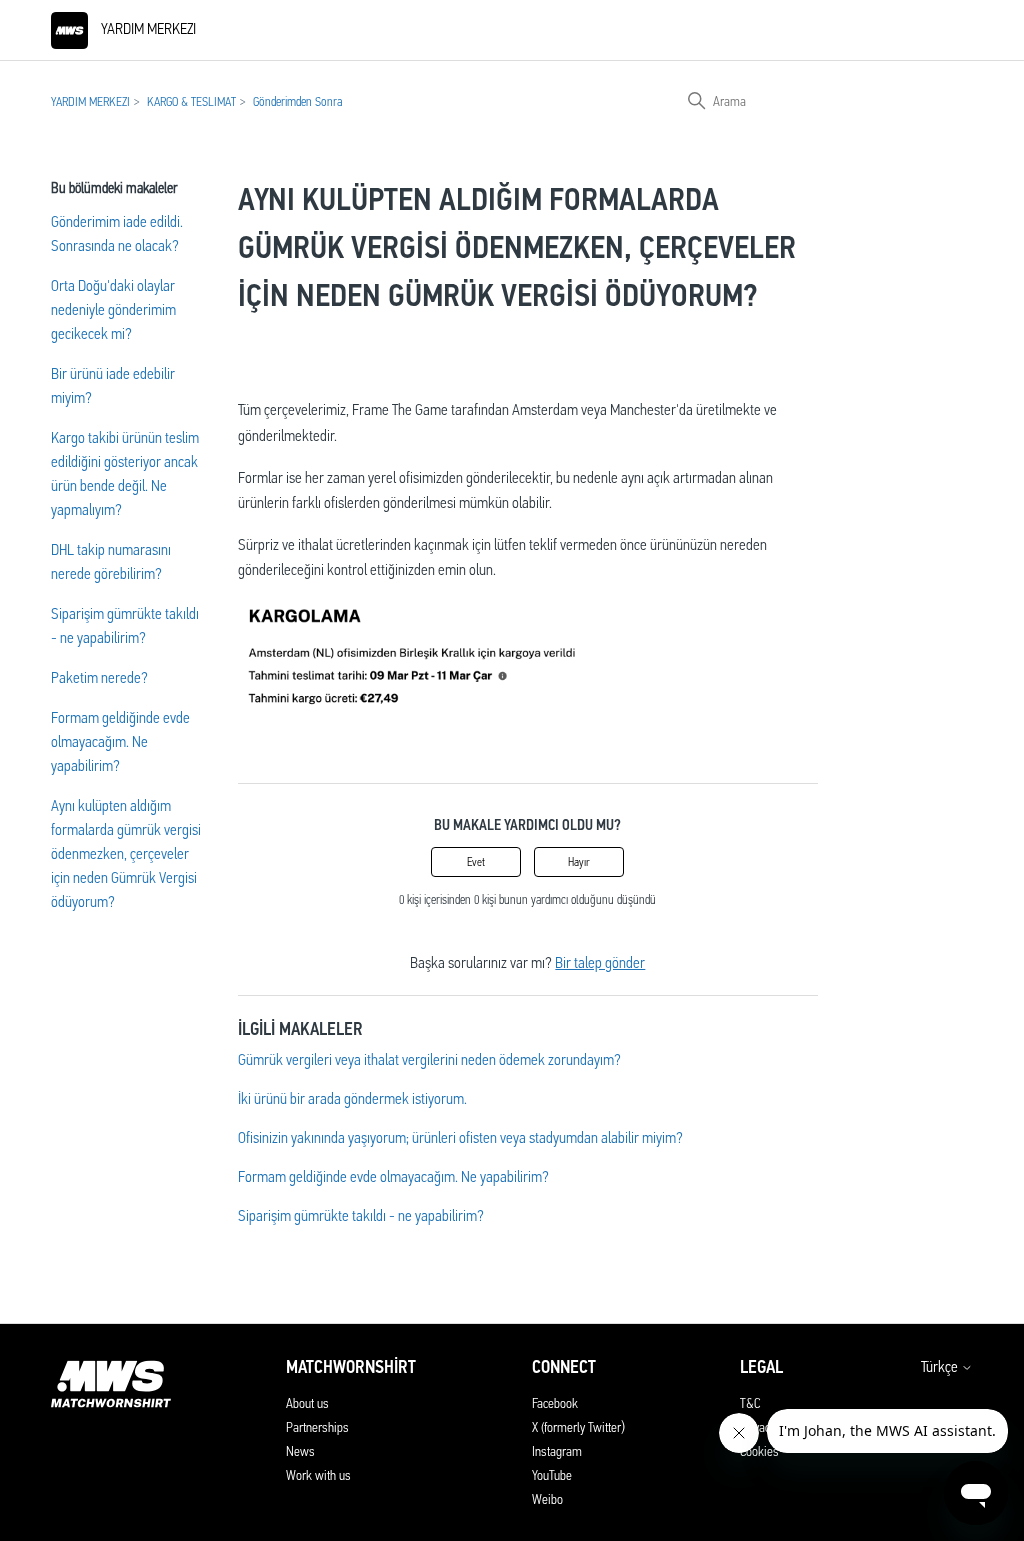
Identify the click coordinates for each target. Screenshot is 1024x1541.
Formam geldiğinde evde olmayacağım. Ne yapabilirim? (120, 741)
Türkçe (941, 1367)
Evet (476, 862)
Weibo (547, 1499)
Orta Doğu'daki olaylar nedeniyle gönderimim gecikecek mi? (113, 309)
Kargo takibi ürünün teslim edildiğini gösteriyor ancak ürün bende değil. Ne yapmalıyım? (125, 473)
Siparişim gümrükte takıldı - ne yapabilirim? (125, 625)
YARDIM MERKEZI (90, 101)
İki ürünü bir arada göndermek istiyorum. (352, 1098)
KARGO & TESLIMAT (191, 101)
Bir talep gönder (600, 962)
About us (307, 1403)
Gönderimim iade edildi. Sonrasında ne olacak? (117, 233)
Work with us (318, 1475)
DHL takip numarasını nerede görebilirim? (111, 561)
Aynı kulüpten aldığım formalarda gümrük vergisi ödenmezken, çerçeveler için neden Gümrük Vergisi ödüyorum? (126, 853)
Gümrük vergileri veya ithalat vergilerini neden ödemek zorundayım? (429, 1059)
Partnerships (317, 1427)
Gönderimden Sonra (297, 101)
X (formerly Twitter (576, 1427)
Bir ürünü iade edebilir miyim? (113, 385)
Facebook (555, 1403)
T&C (750, 1403)
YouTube (552, 1475)
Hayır (579, 862)
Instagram (557, 1451)
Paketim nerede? (99, 677)
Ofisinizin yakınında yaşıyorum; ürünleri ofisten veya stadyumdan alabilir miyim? (460, 1137)
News (300, 1451)
